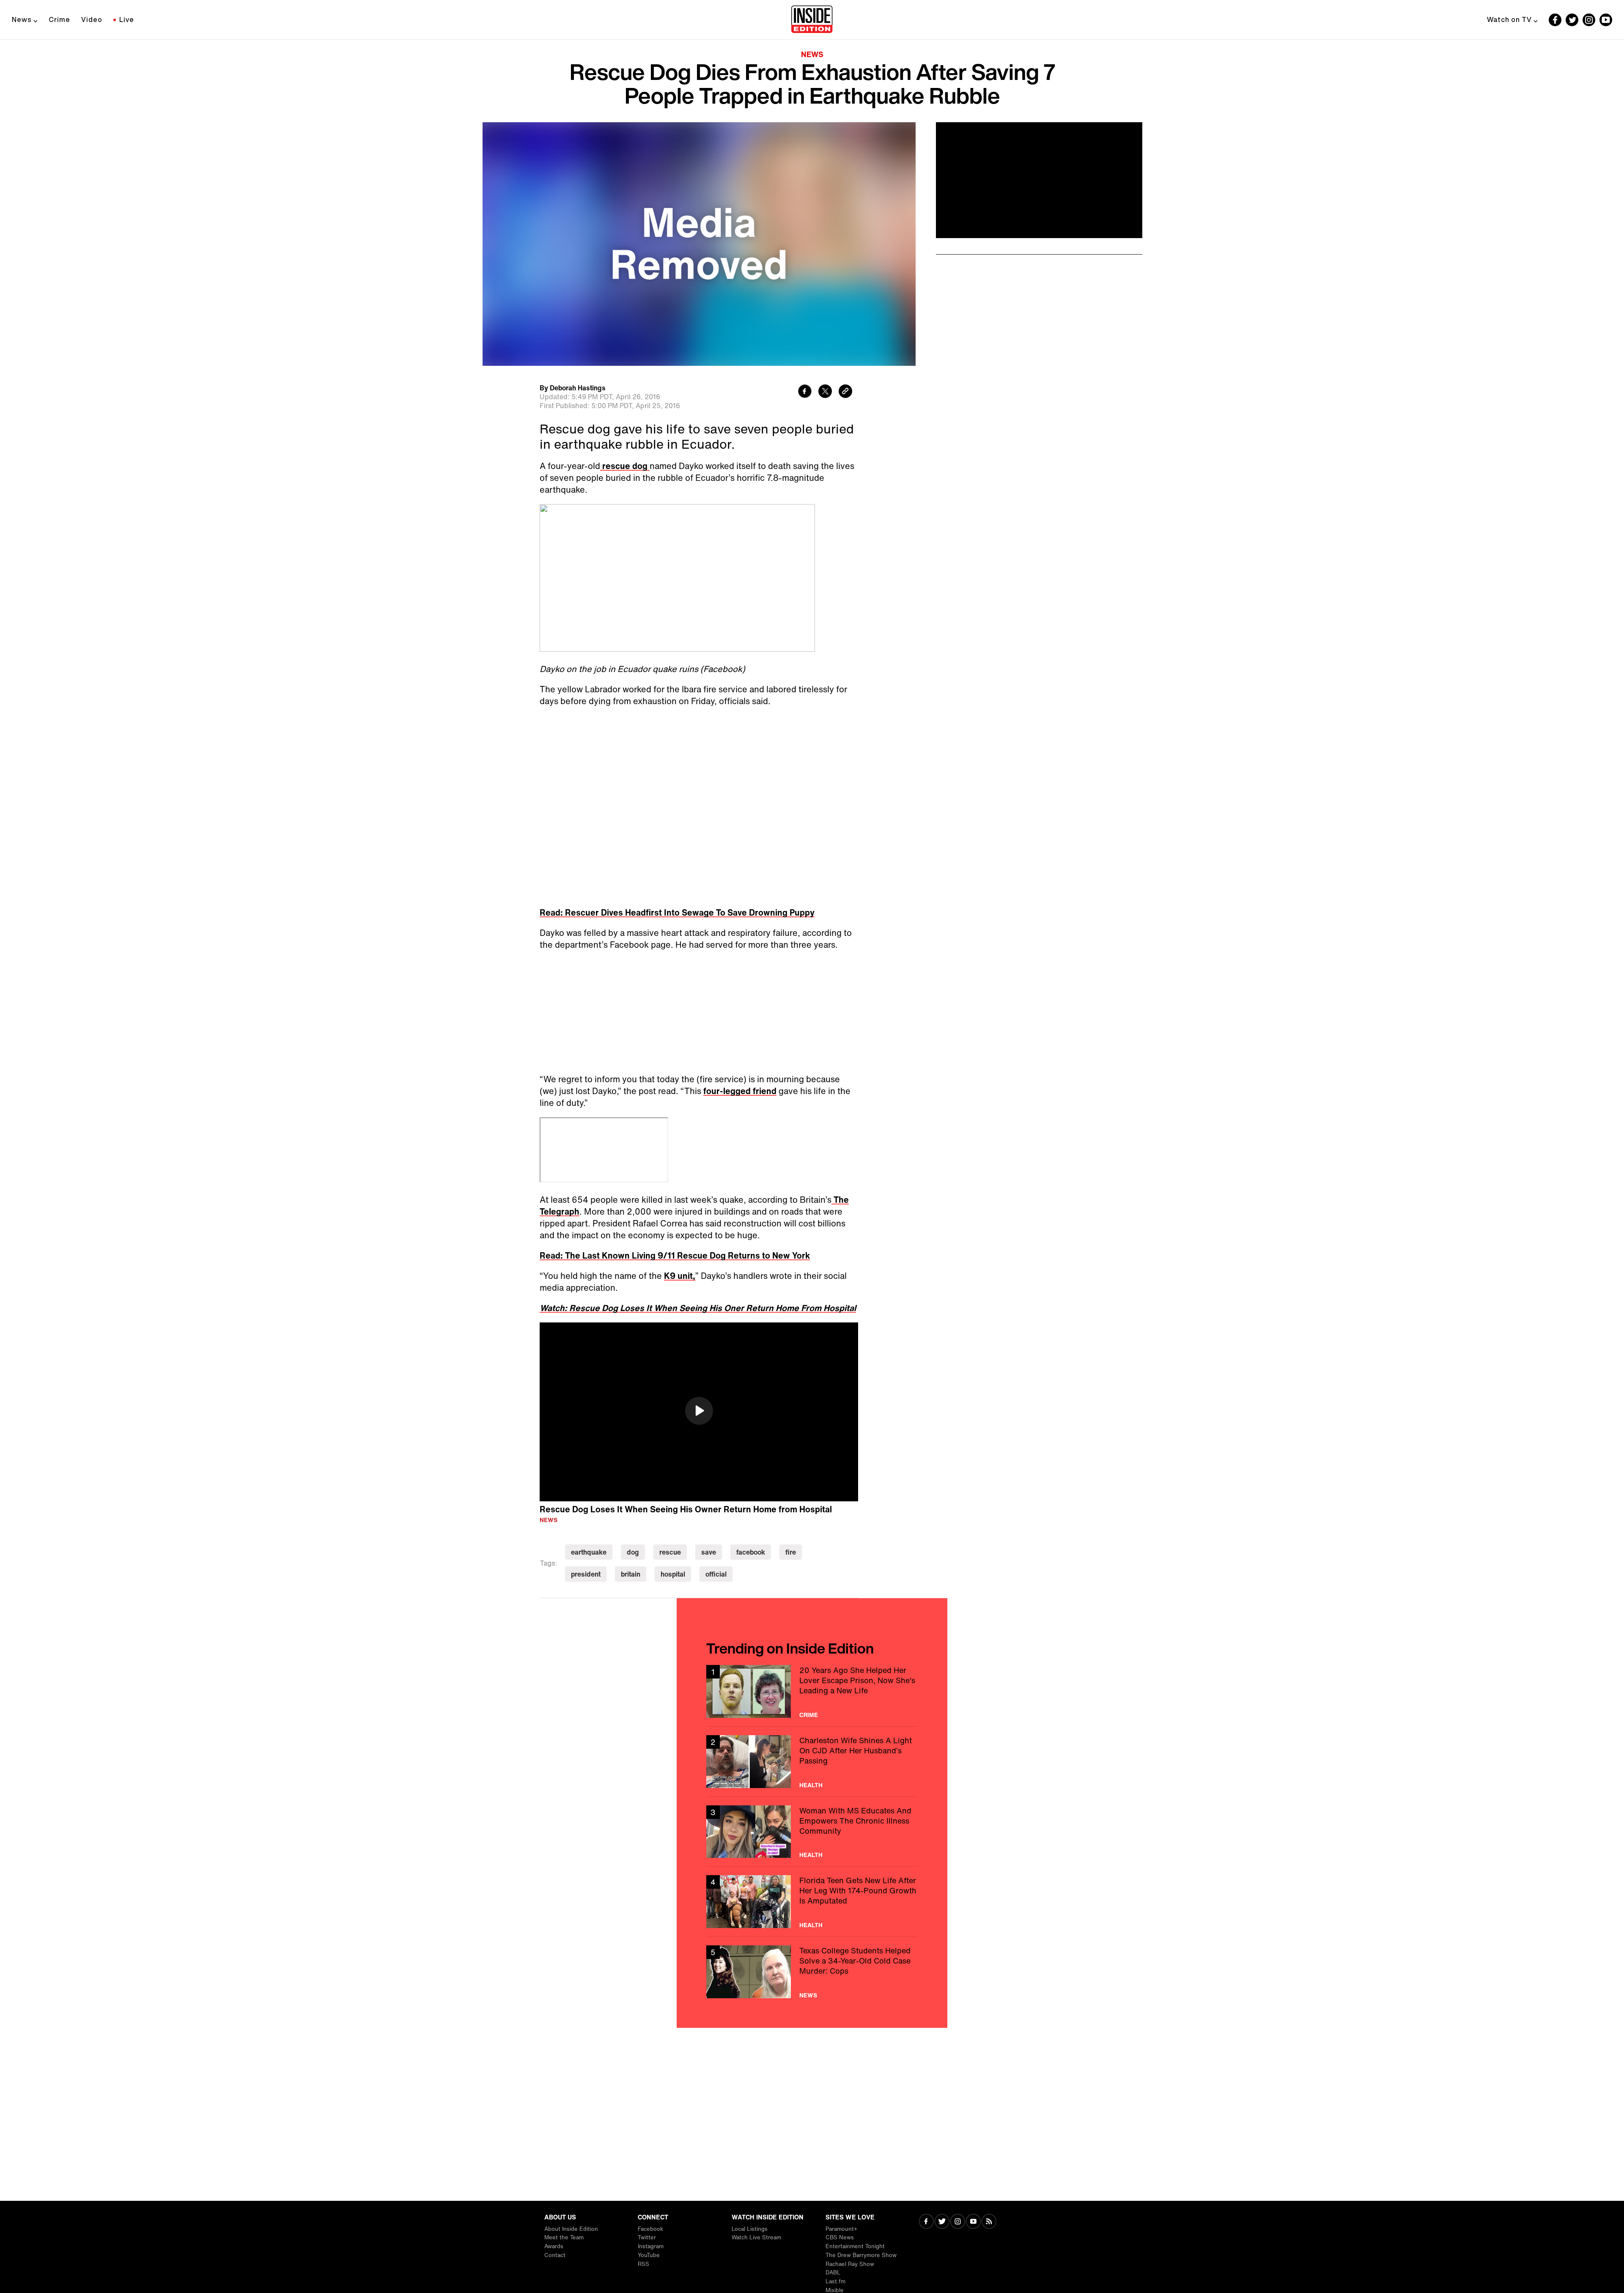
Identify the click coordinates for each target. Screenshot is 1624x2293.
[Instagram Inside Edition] (1589, 20)
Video (92, 19)
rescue (670, 1247)
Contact (555, 2255)
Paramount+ (841, 2229)
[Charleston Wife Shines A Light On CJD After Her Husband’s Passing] (812, 1456)
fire (791, 1247)
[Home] (812, 20)
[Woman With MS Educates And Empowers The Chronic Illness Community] (812, 1526)
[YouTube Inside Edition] (1606, 20)
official (716, 1269)
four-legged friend (740, 786)
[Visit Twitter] (942, 2222)
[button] (699, 1105)
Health (811, 1480)
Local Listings (750, 2229)
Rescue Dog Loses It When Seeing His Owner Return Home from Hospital (686, 1204)
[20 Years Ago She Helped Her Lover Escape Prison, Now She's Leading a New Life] (812, 1386)
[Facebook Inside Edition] (1555, 20)
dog (633, 1247)
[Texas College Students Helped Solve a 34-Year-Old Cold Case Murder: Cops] (812, 1666)
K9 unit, (680, 970)
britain (631, 1269)
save (709, 1247)
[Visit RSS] (989, 2222)
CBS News (840, 2237)
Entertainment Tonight (855, 2246)
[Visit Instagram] (958, 2222)
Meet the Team (564, 2237)
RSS (643, 2264)
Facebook (650, 2229)
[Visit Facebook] (926, 2222)
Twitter (647, 2237)
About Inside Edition (571, 2229)
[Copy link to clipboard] (845, 392)
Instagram (651, 2246)
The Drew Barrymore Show (861, 2255)
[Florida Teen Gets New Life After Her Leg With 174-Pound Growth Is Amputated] (812, 1596)
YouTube (649, 2255)
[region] (699, 1107)
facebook (751, 1247)
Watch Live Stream (756, 2237)
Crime (59, 19)
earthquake (589, 1247)
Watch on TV (1509, 19)
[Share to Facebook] (805, 392)
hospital (673, 1269)
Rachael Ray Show (850, 2264)
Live (127, 19)
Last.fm (835, 2281)
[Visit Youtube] (973, 2222)
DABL (833, 2272)
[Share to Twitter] (825, 392)
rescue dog (625, 466)
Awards (554, 2246)
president (586, 1269)
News (22, 19)
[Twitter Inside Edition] (1572, 20)
